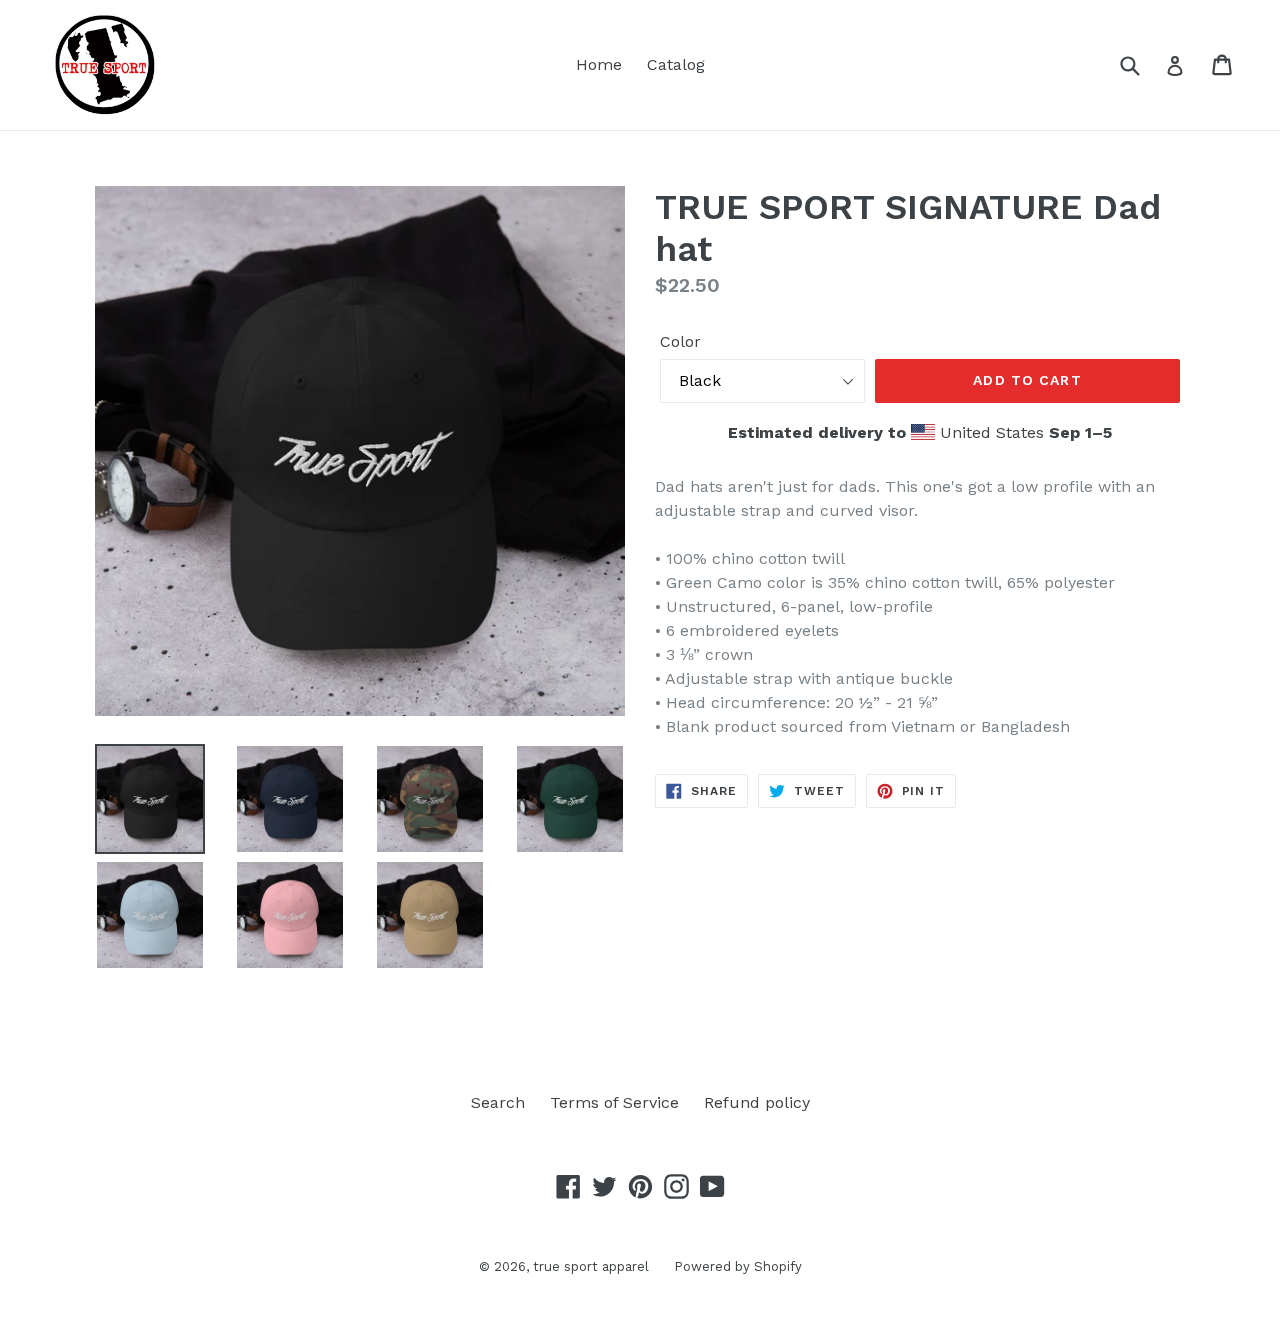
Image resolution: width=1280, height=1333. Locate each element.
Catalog (676, 64)
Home (599, 64)
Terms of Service (614, 1102)
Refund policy (757, 1102)
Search (498, 1102)
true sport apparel (591, 1266)
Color (680, 341)
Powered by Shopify (738, 1266)
